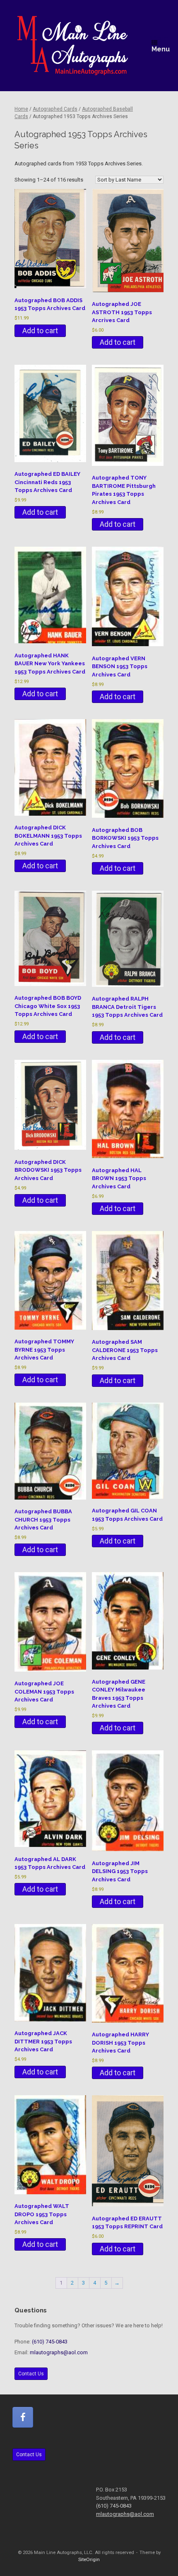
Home (21, 109)
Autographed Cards (55, 109)
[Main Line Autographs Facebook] (23, 2417)
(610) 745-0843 (50, 2342)
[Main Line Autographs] (73, 46)
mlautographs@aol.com (59, 2352)
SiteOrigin (89, 2559)
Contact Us (31, 2374)
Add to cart (40, 331)
